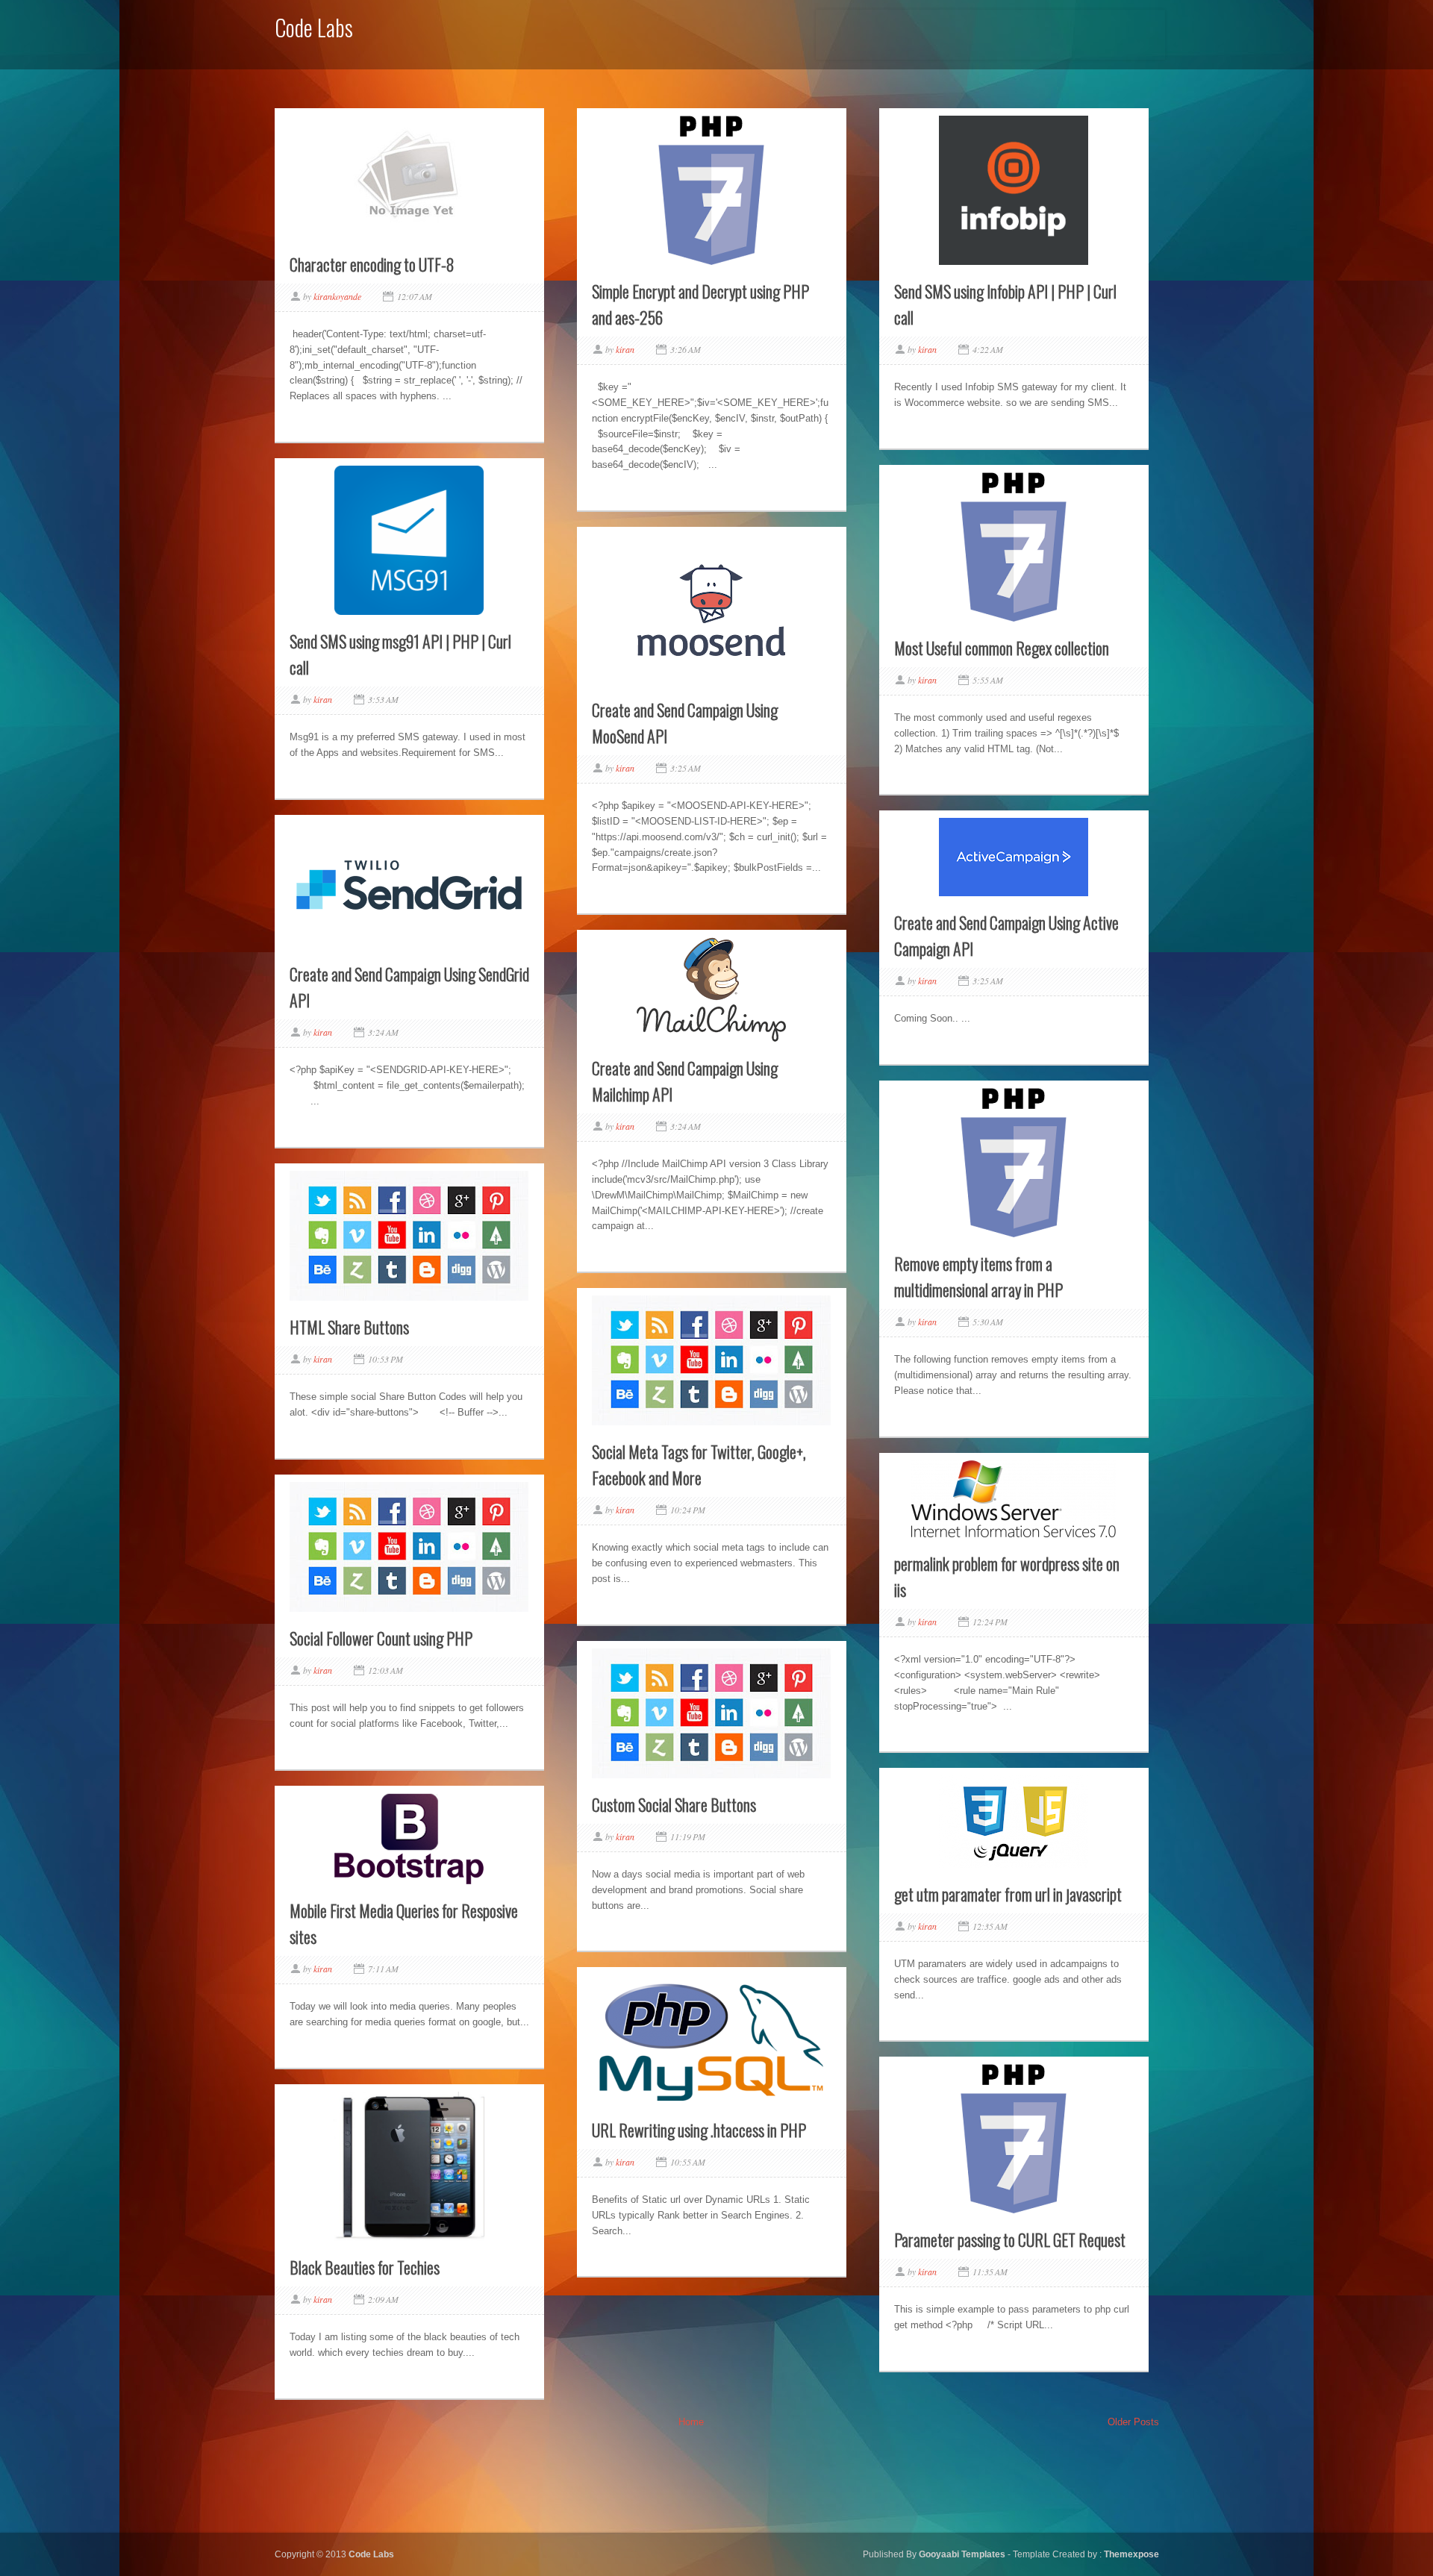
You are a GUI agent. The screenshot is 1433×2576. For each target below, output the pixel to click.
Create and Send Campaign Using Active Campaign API (1006, 935)
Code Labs (371, 2554)
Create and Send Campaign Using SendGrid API (409, 987)
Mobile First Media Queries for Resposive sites (404, 1923)
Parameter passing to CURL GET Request (1010, 2239)
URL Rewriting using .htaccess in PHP (699, 2130)
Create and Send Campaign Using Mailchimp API (685, 1081)
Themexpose (1131, 2554)
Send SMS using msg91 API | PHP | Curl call (400, 654)
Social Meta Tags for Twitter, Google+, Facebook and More (699, 1464)
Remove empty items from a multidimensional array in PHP (978, 1276)
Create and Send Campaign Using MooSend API (685, 723)
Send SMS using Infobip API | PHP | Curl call (1005, 304)
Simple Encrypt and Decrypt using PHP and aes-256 (700, 304)
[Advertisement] (990, 32)
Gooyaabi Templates (963, 2554)
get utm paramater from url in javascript (1008, 1894)
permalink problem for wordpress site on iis (1007, 1576)
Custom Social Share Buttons (674, 1804)
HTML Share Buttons (349, 1327)
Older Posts (1133, 2422)
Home (691, 2422)
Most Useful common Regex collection (1002, 648)
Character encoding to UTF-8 (372, 264)
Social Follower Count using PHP (381, 1638)
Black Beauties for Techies (365, 2267)
